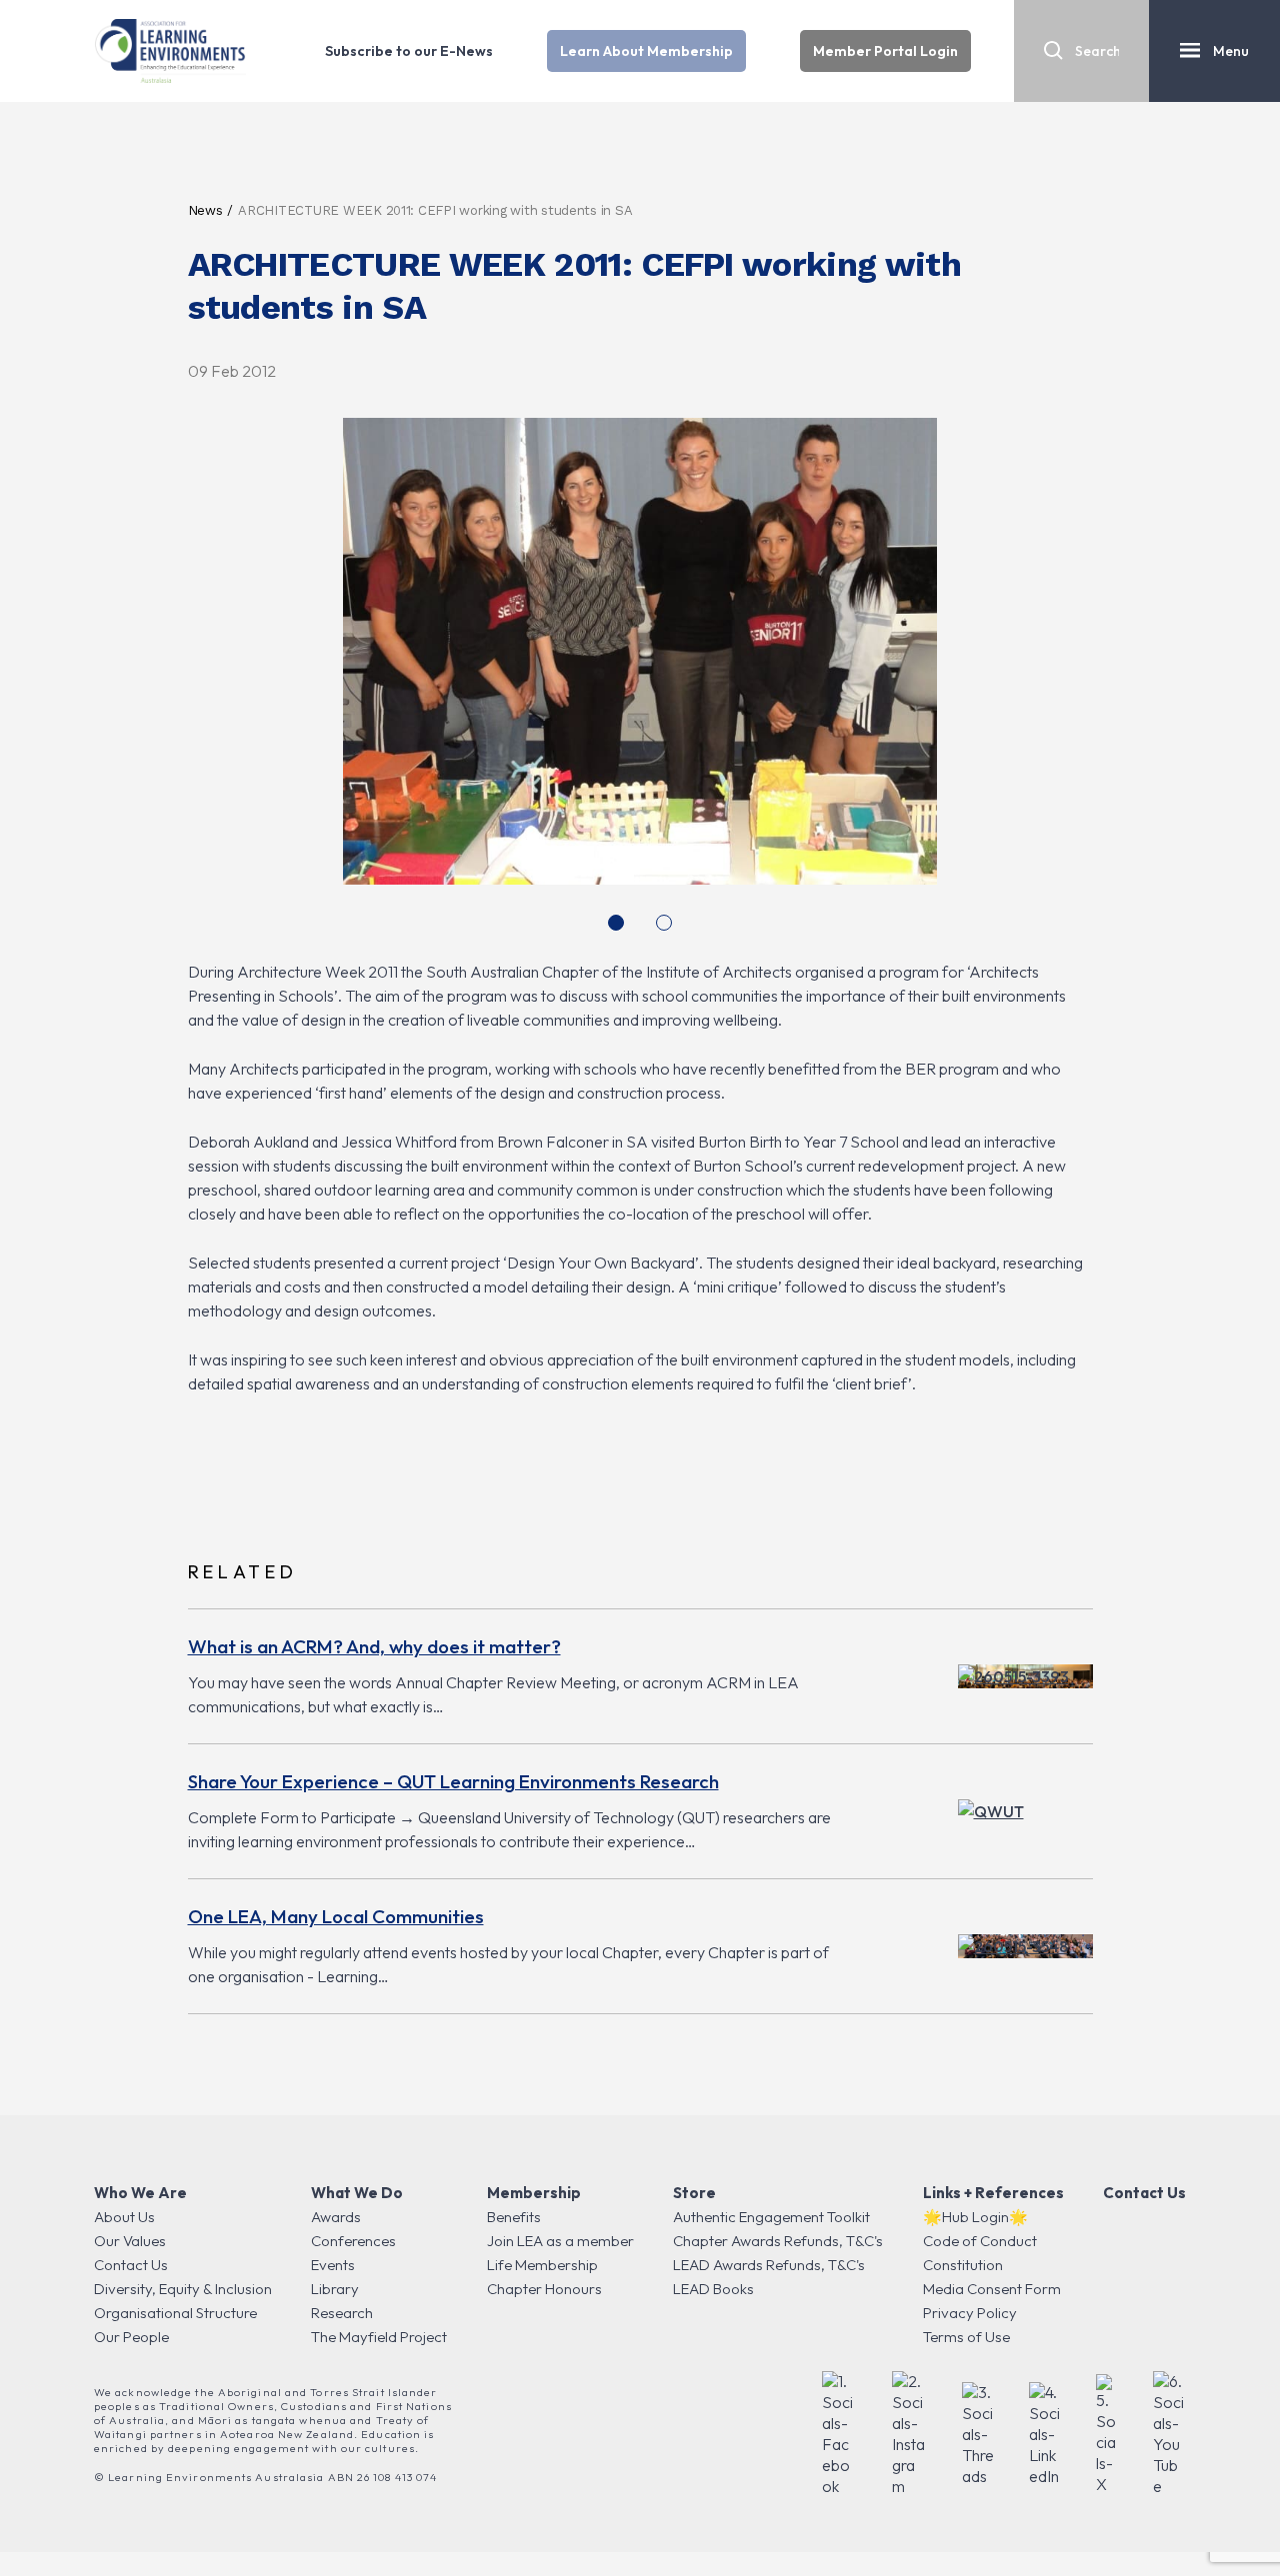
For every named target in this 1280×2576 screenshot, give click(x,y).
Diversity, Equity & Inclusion (183, 2289)
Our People (131, 2337)
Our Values (130, 2241)
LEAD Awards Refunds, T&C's (769, 2265)
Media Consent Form (992, 2289)
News (205, 210)
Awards (336, 2217)
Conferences (353, 2241)
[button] (616, 923)
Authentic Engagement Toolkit (771, 2217)
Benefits (514, 2217)
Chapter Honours (544, 2289)
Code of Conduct (980, 2241)
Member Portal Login (885, 51)
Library (335, 2289)
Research (342, 2313)
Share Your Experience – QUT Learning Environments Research (453, 1781)
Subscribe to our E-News (409, 51)
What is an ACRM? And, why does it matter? (374, 1646)
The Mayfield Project (379, 2337)
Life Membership (542, 2265)
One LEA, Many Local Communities (336, 1916)
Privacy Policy (970, 2313)
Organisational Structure (175, 2313)
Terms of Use (966, 2337)
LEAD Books (713, 2289)
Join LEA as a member (560, 2241)
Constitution (963, 2265)
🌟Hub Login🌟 (975, 2217)
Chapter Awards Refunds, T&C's (778, 2241)
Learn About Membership (646, 51)
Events (333, 2265)
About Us (124, 2217)
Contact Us (131, 2265)
